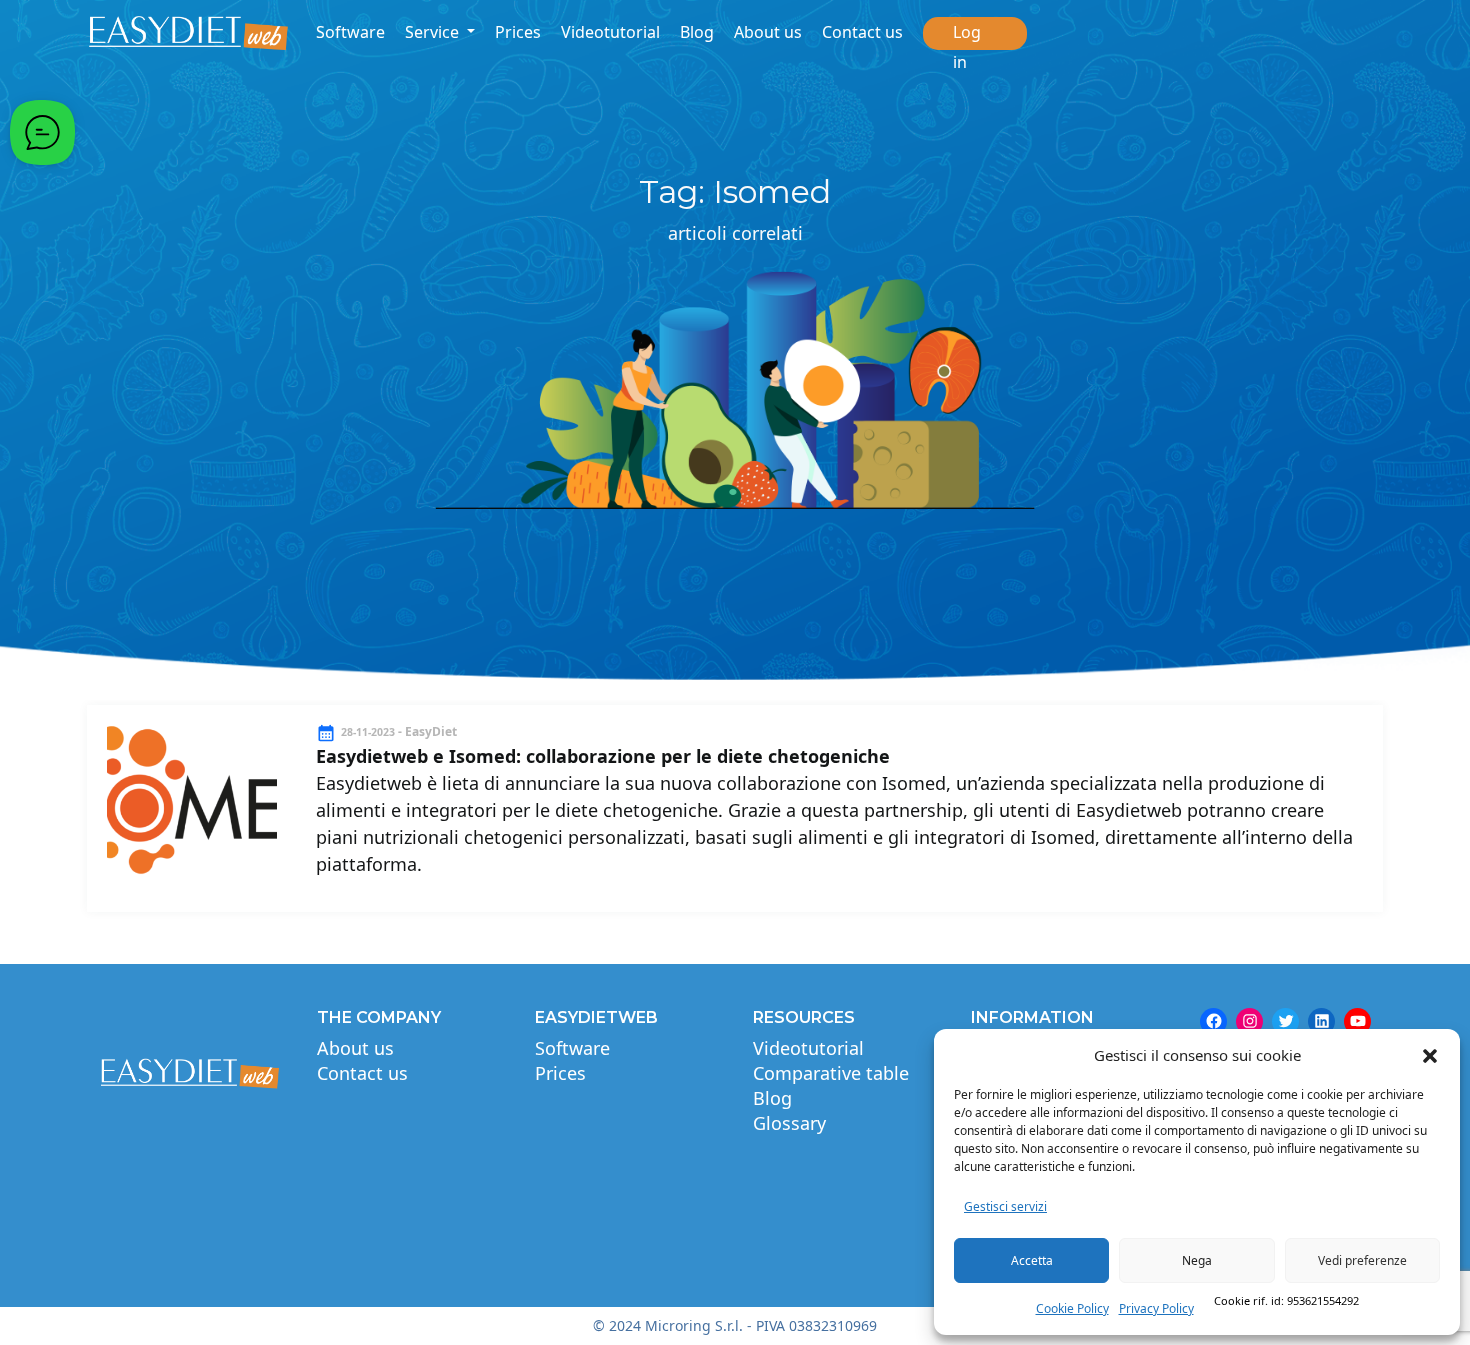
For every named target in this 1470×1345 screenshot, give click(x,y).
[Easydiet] (188, 33)
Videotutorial (610, 32)
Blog (697, 32)
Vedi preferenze (1362, 1260)
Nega (1197, 1260)
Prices (518, 32)
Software (350, 32)
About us (768, 32)
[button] (1430, 1055)
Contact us (862, 32)
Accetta (1032, 1260)
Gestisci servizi (1005, 1206)
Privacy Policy (1156, 1308)
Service (434, 32)
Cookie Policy (1072, 1308)
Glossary (789, 1123)
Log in (967, 47)
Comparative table (831, 1073)
